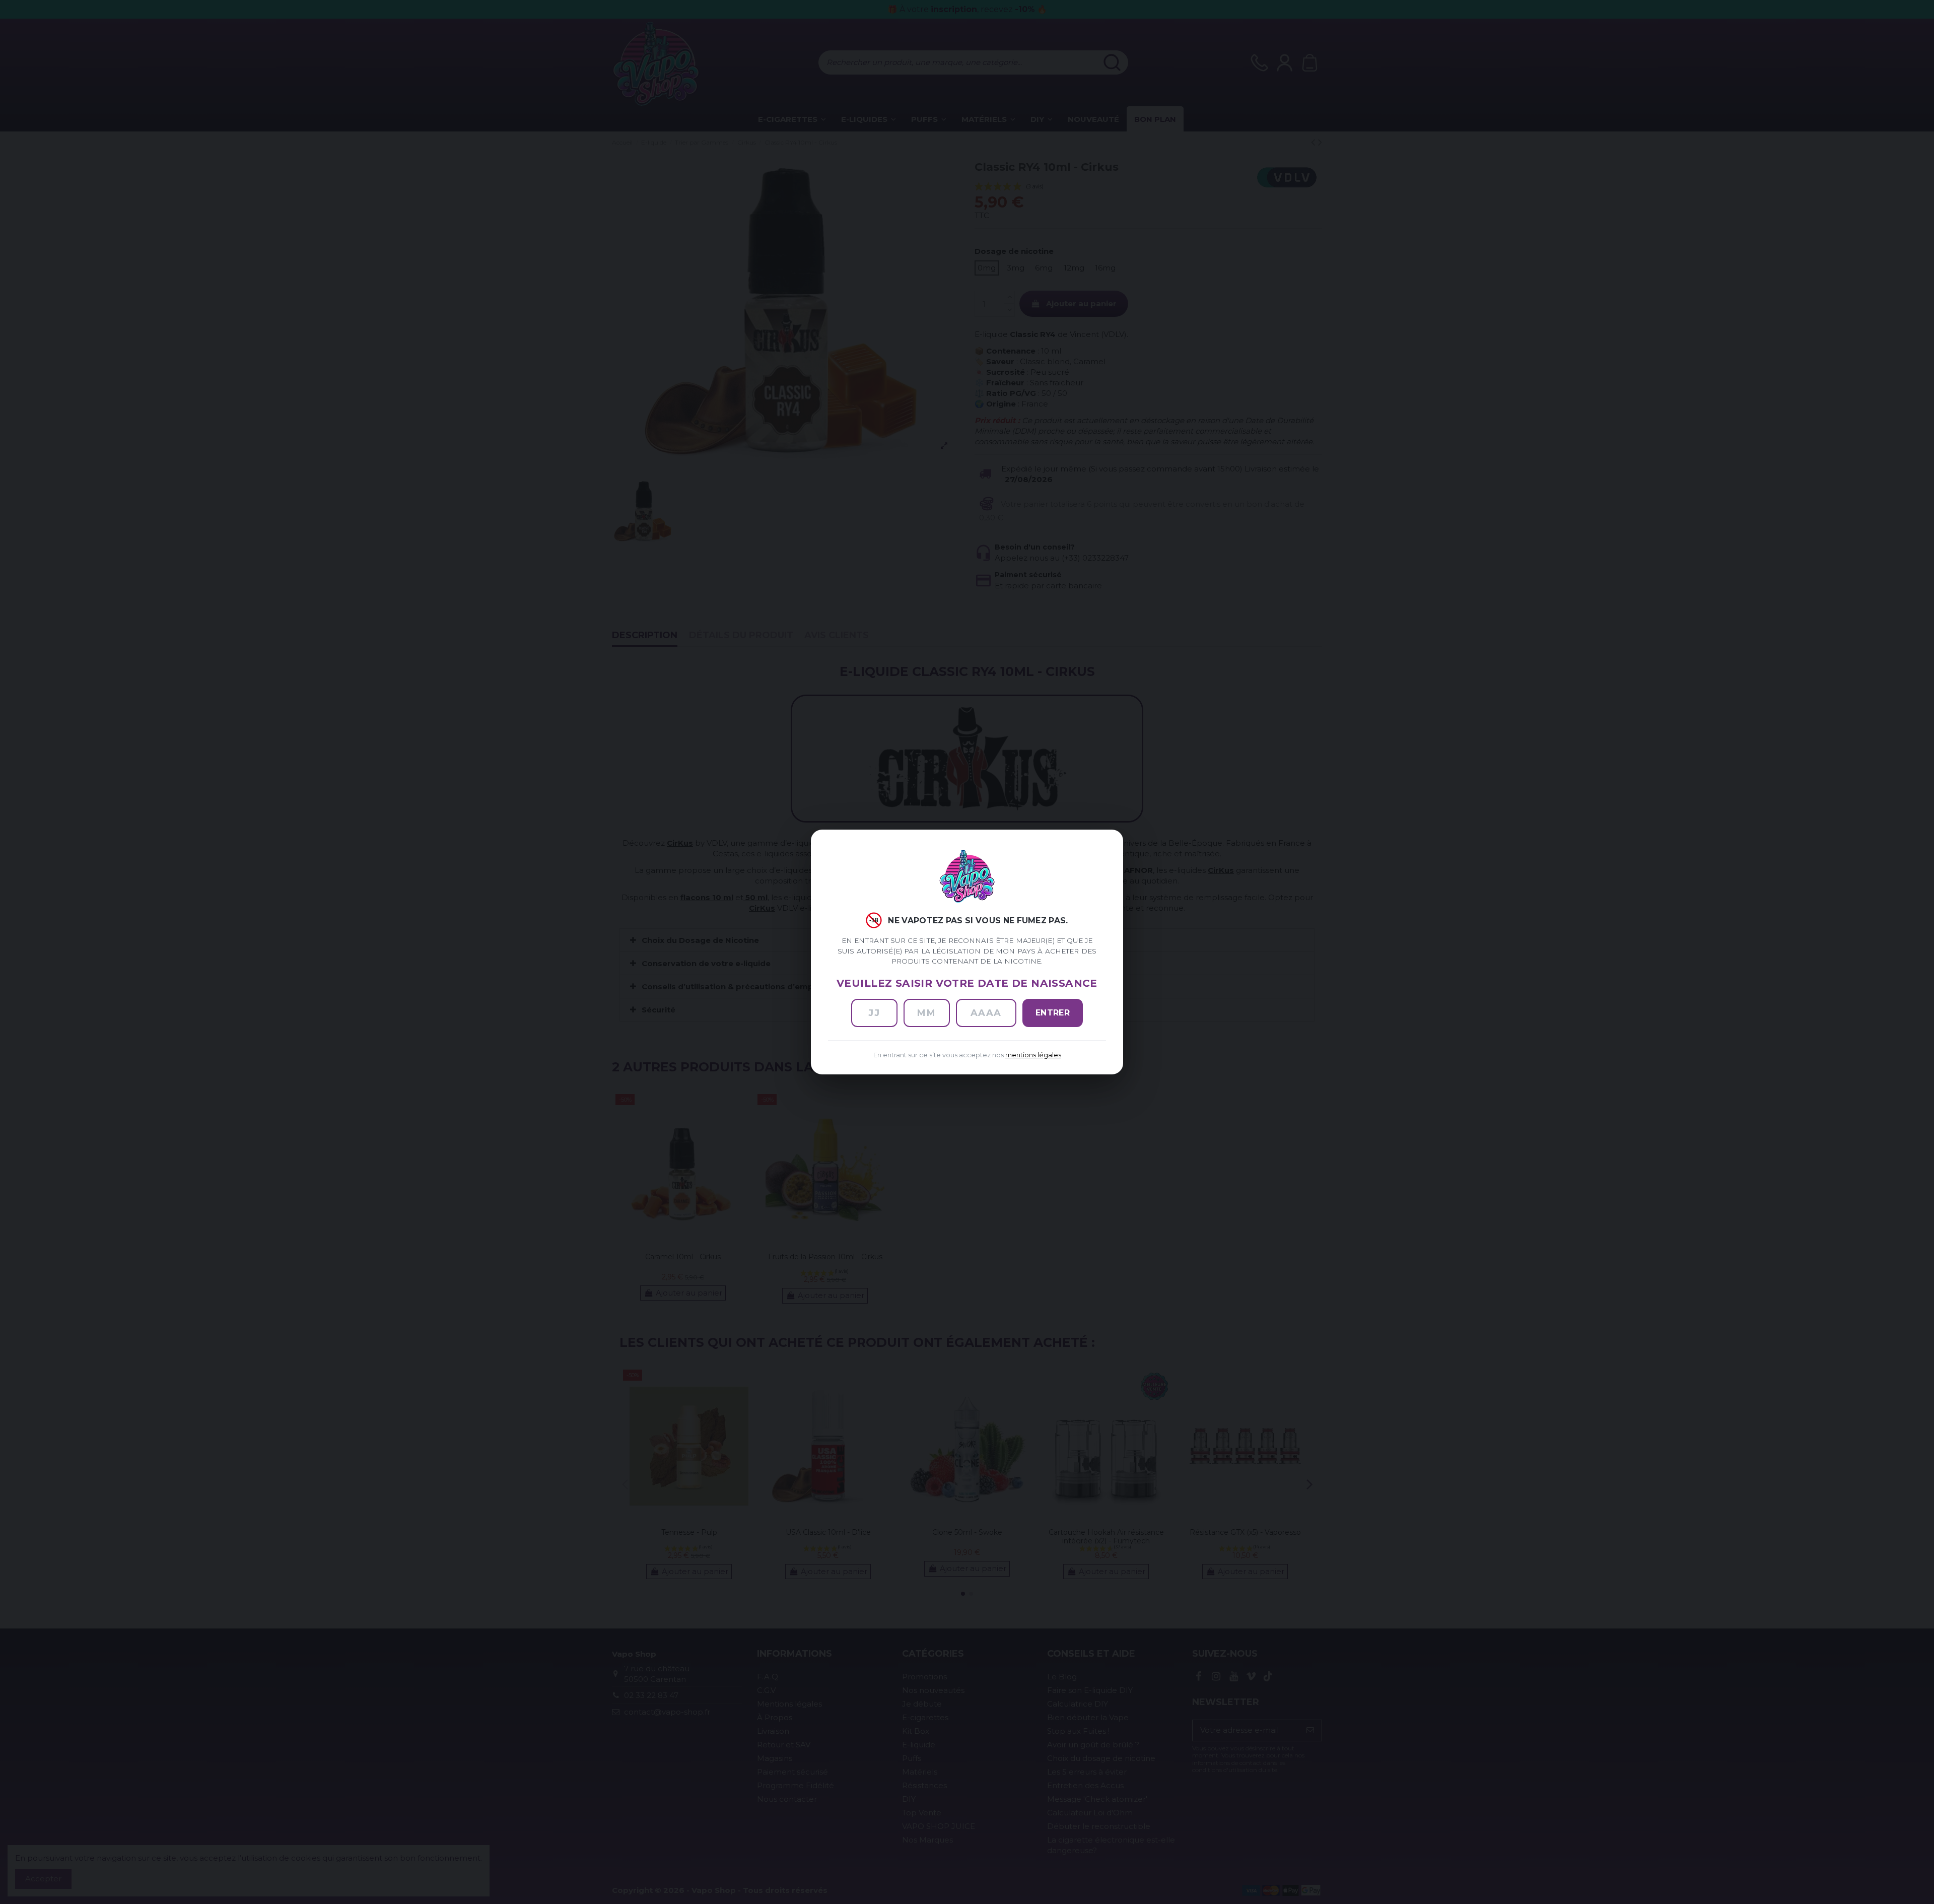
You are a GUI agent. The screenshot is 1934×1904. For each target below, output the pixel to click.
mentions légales (1033, 1055)
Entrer (1053, 1013)
